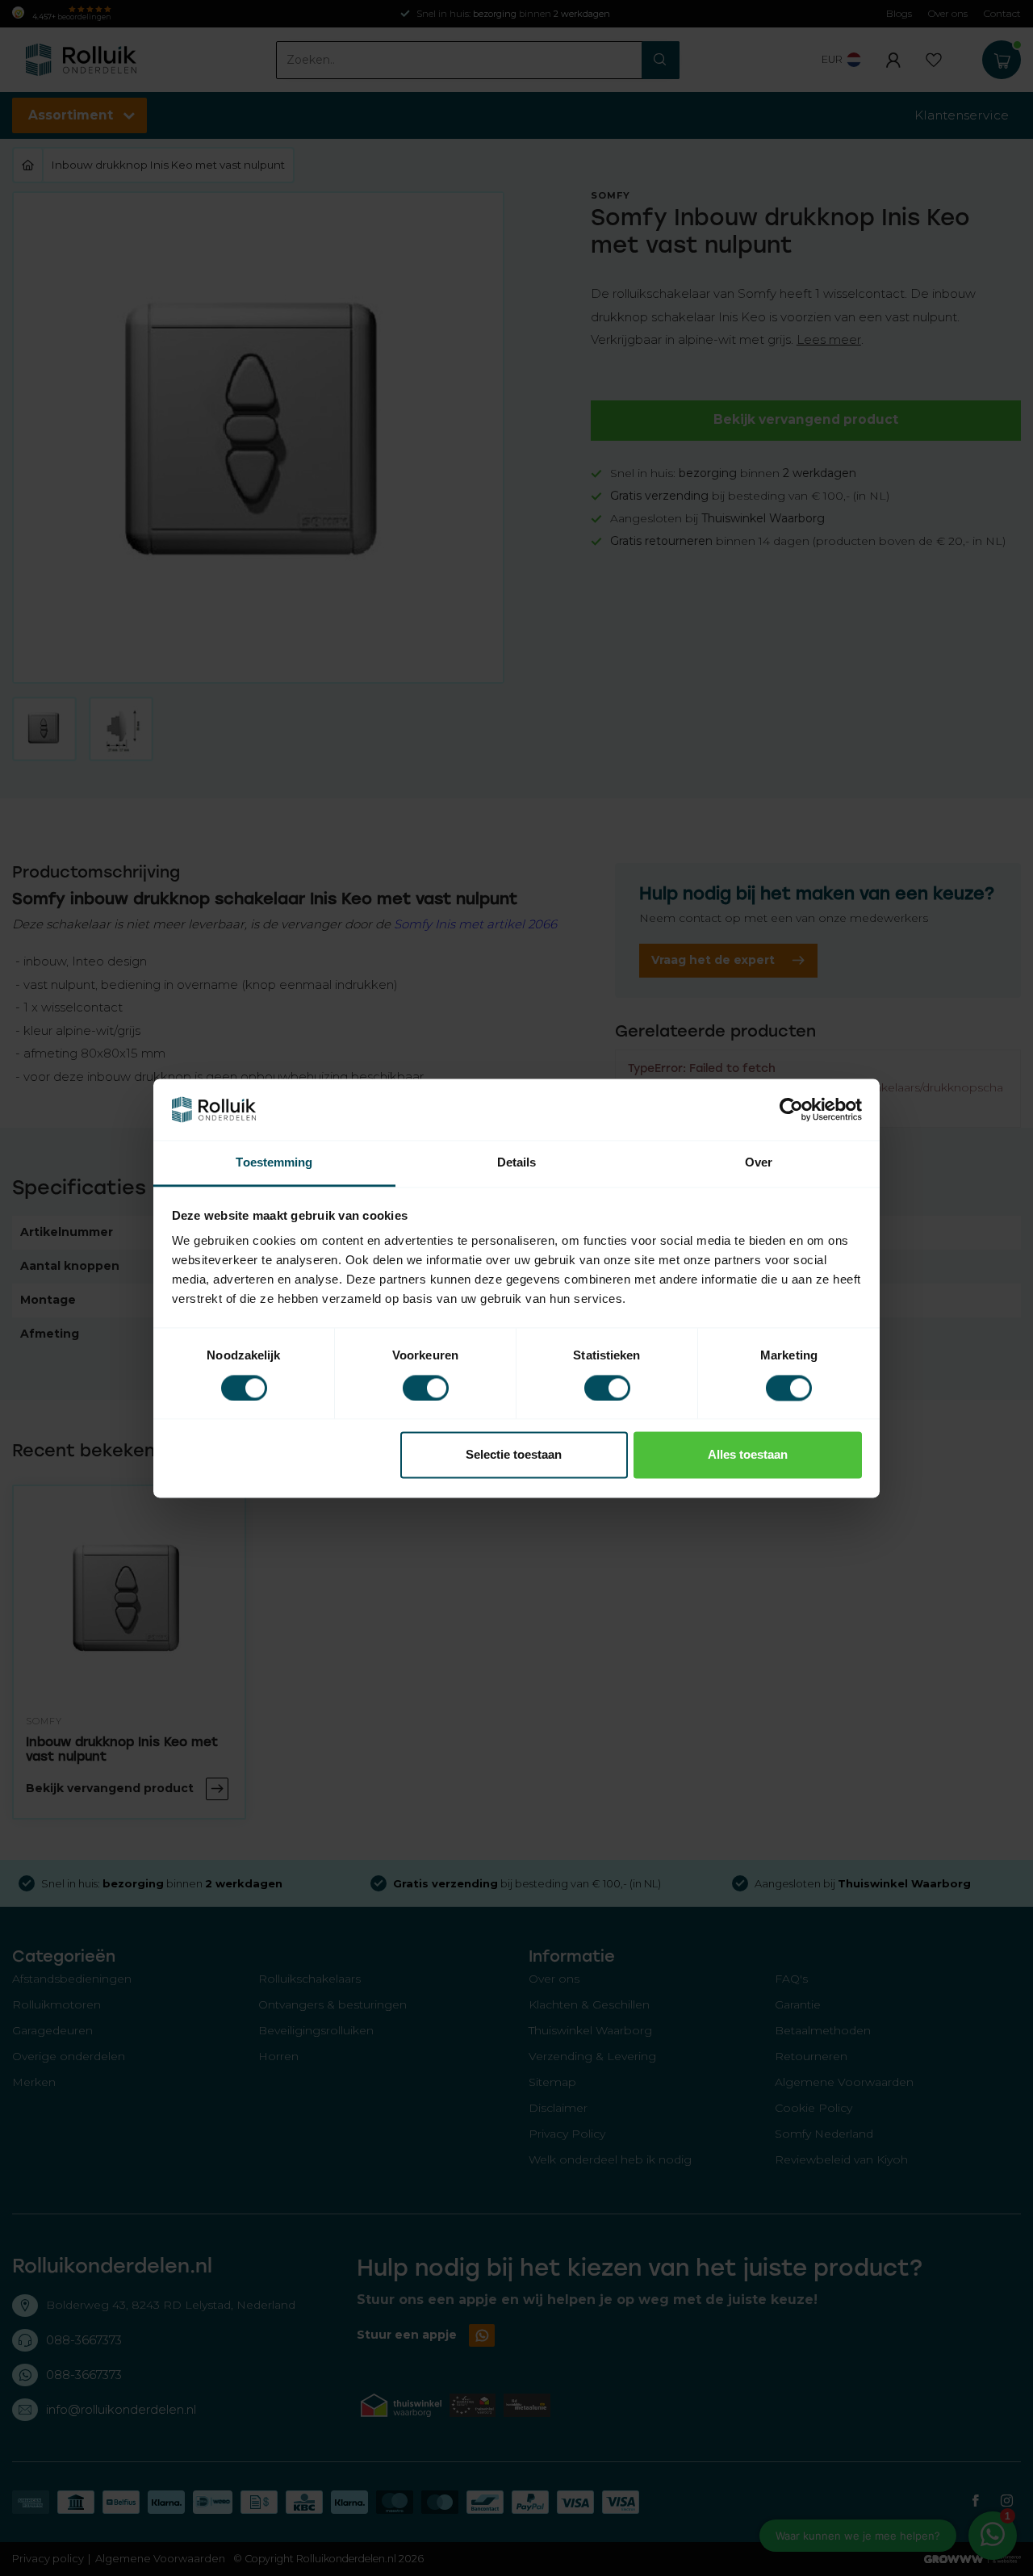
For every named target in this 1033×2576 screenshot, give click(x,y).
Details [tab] (517, 1163)
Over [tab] (759, 1163)
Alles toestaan (748, 1455)
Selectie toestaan (514, 1455)
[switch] (426, 1388)
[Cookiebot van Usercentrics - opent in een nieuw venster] (791, 1109)
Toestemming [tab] (274, 1163)
